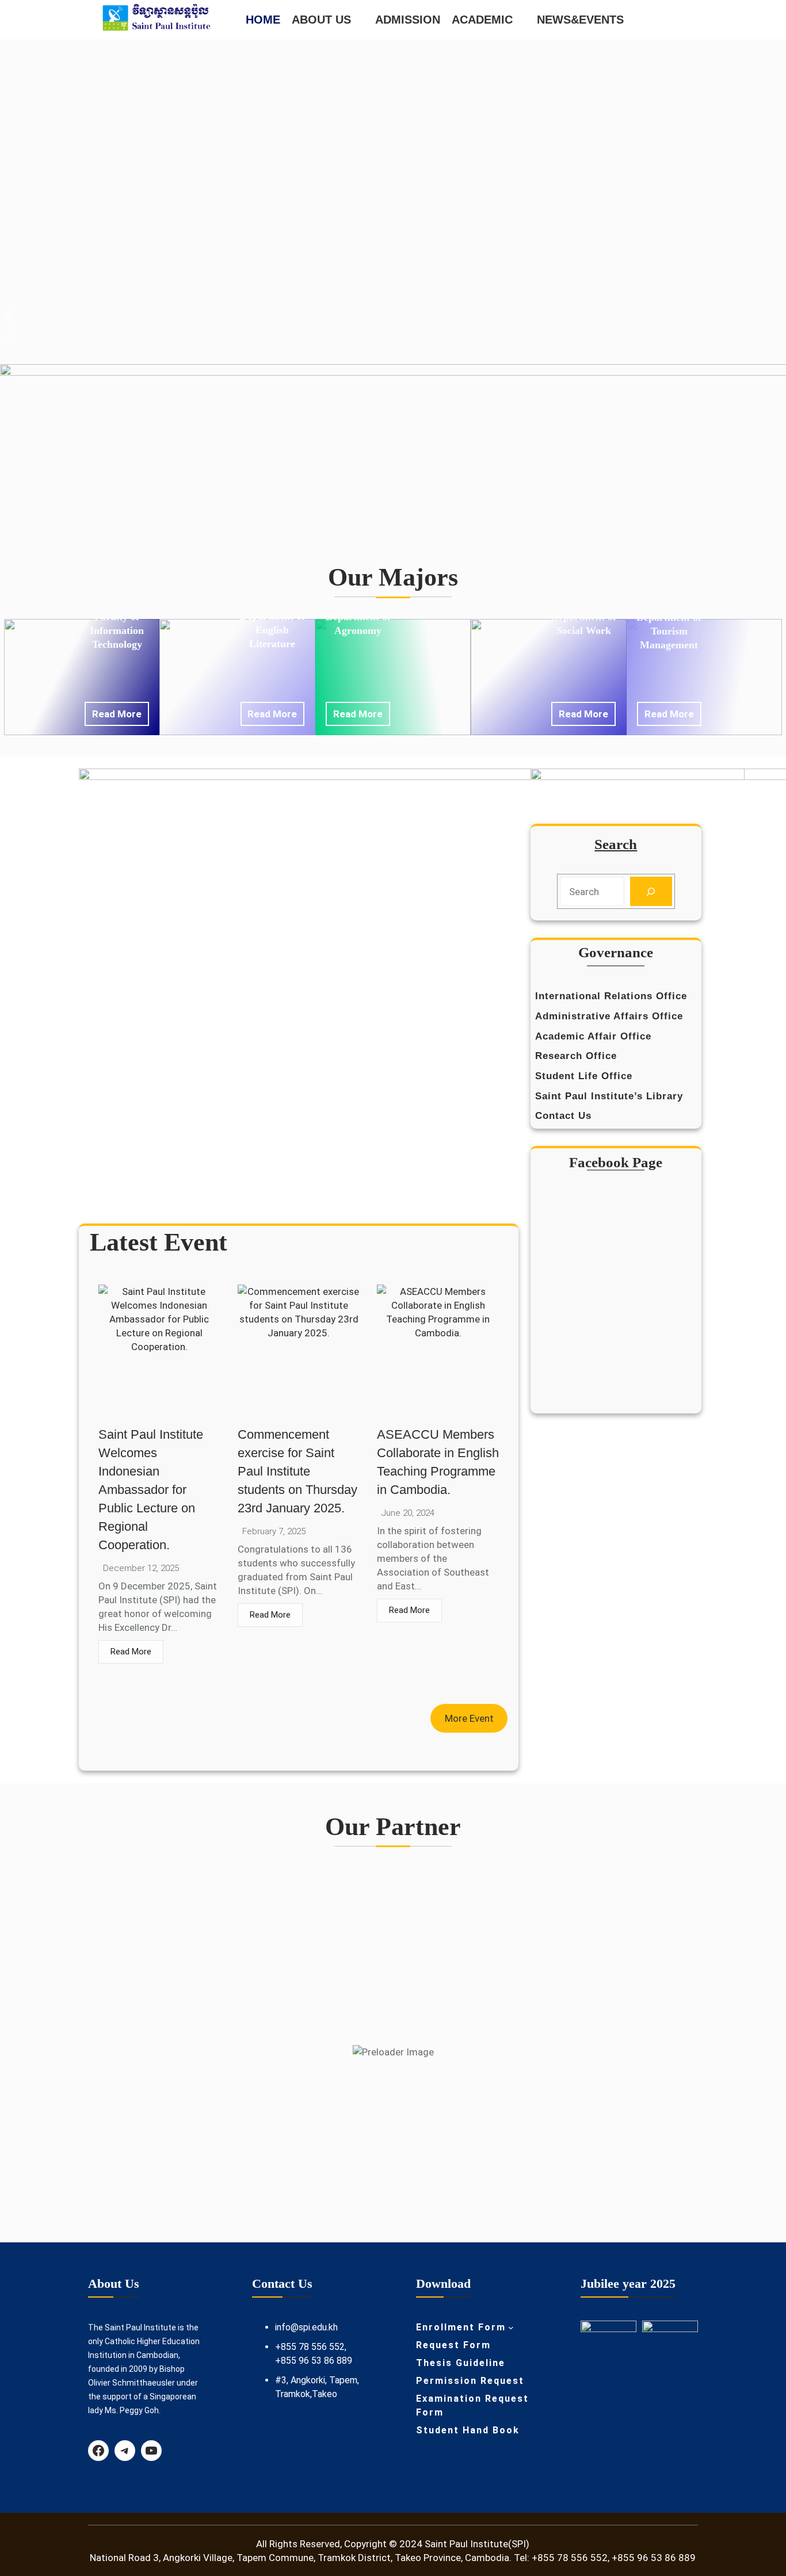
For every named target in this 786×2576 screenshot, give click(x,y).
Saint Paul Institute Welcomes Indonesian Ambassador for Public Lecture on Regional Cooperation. (151, 1490)
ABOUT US (321, 20)
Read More (117, 714)
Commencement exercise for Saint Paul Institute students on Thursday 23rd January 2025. (297, 1471)
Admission (408, 20)
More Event (469, 1718)
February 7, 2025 (274, 1532)
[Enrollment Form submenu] (511, 2327)
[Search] (651, 891)
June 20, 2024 (408, 1513)
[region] (393, 194)
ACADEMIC (482, 20)
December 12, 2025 (141, 1568)
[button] (393, 316)
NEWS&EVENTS (580, 20)
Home (263, 20)
